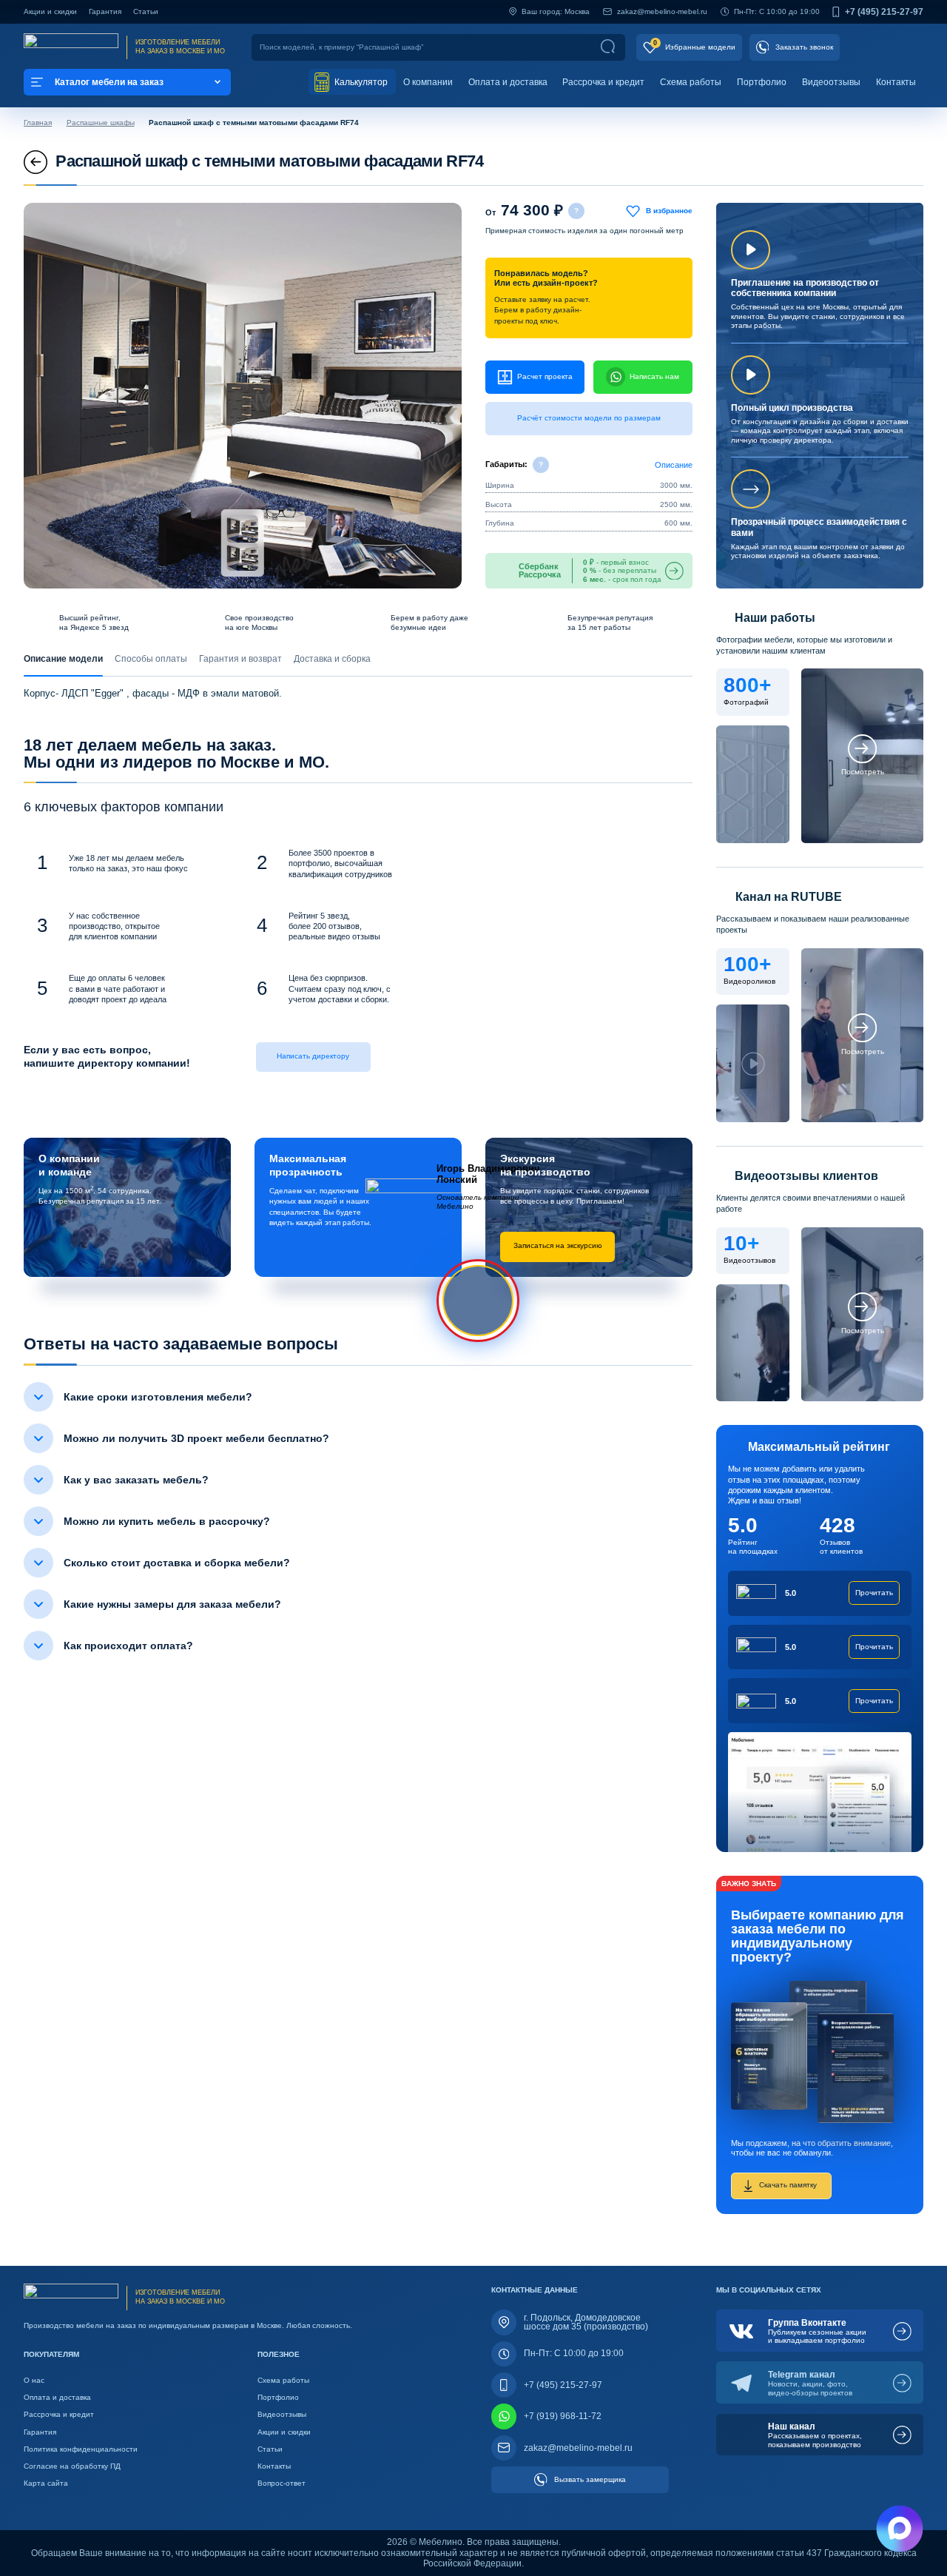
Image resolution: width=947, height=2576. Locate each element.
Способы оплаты (151, 659)
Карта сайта (46, 2483)
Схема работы (691, 82)
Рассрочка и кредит (603, 82)
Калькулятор (360, 82)
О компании (428, 82)
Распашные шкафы (101, 123)
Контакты (896, 82)
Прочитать (874, 1593)
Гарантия (105, 11)
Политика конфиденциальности (81, 2449)
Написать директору (313, 1056)
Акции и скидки (50, 11)
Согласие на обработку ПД (72, 2466)
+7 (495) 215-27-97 (884, 12)
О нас (34, 2380)
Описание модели (63, 659)
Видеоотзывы (831, 82)
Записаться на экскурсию (558, 1245)
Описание (674, 465)
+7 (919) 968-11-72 (563, 2416)
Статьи (146, 11)
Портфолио (762, 82)
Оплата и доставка (508, 82)
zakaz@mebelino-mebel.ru (662, 11)
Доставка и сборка (332, 659)
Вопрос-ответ (282, 2483)
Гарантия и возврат (240, 659)
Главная (38, 123)
